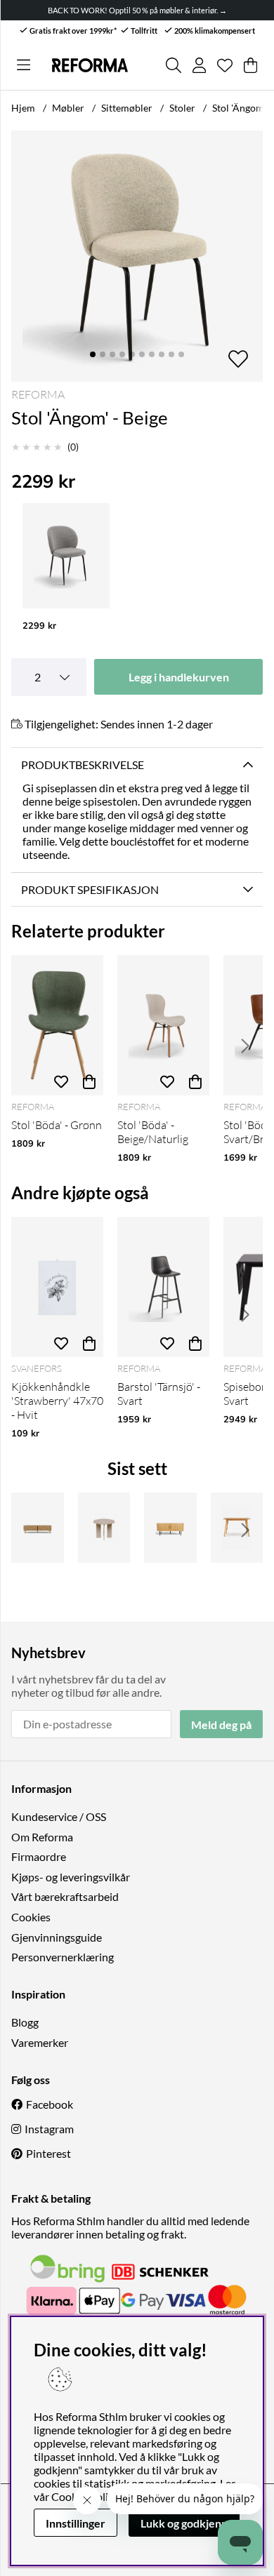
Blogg (25, 2022)
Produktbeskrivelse (83, 765)
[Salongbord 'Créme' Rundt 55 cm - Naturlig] (104, 1528)
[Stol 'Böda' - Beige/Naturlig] (163, 1025)
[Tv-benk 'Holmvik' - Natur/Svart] (170, 1528)
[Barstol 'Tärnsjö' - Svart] (163, 1287)
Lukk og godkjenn (184, 2523)
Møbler (68, 108)
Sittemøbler (127, 108)
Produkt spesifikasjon (90, 889)
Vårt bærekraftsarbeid (65, 1896)
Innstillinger (76, 2523)
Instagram (49, 2129)
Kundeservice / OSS (59, 1816)
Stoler (182, 108)
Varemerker (40, 2042)
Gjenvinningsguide (57, 1937)
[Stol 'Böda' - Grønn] (57, 1025)
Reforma (38, 394)
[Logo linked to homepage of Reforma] (90, 66)
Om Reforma (42, 1837)
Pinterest (48, 2153)
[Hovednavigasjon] (24, 65)
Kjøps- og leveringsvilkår (71, 1877)
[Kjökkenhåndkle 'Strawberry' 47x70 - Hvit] (57, 1287)
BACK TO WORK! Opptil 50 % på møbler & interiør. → (137, 10)
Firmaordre (39, 1856)
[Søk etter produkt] (174, 65)
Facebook (50, 2104)
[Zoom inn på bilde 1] (137, 256)
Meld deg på (221, 1724)
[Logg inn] (199, 65)
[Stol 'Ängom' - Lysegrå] (66, 556)
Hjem (23, 108)
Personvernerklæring (63, 1957)
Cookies (31, 1917)
